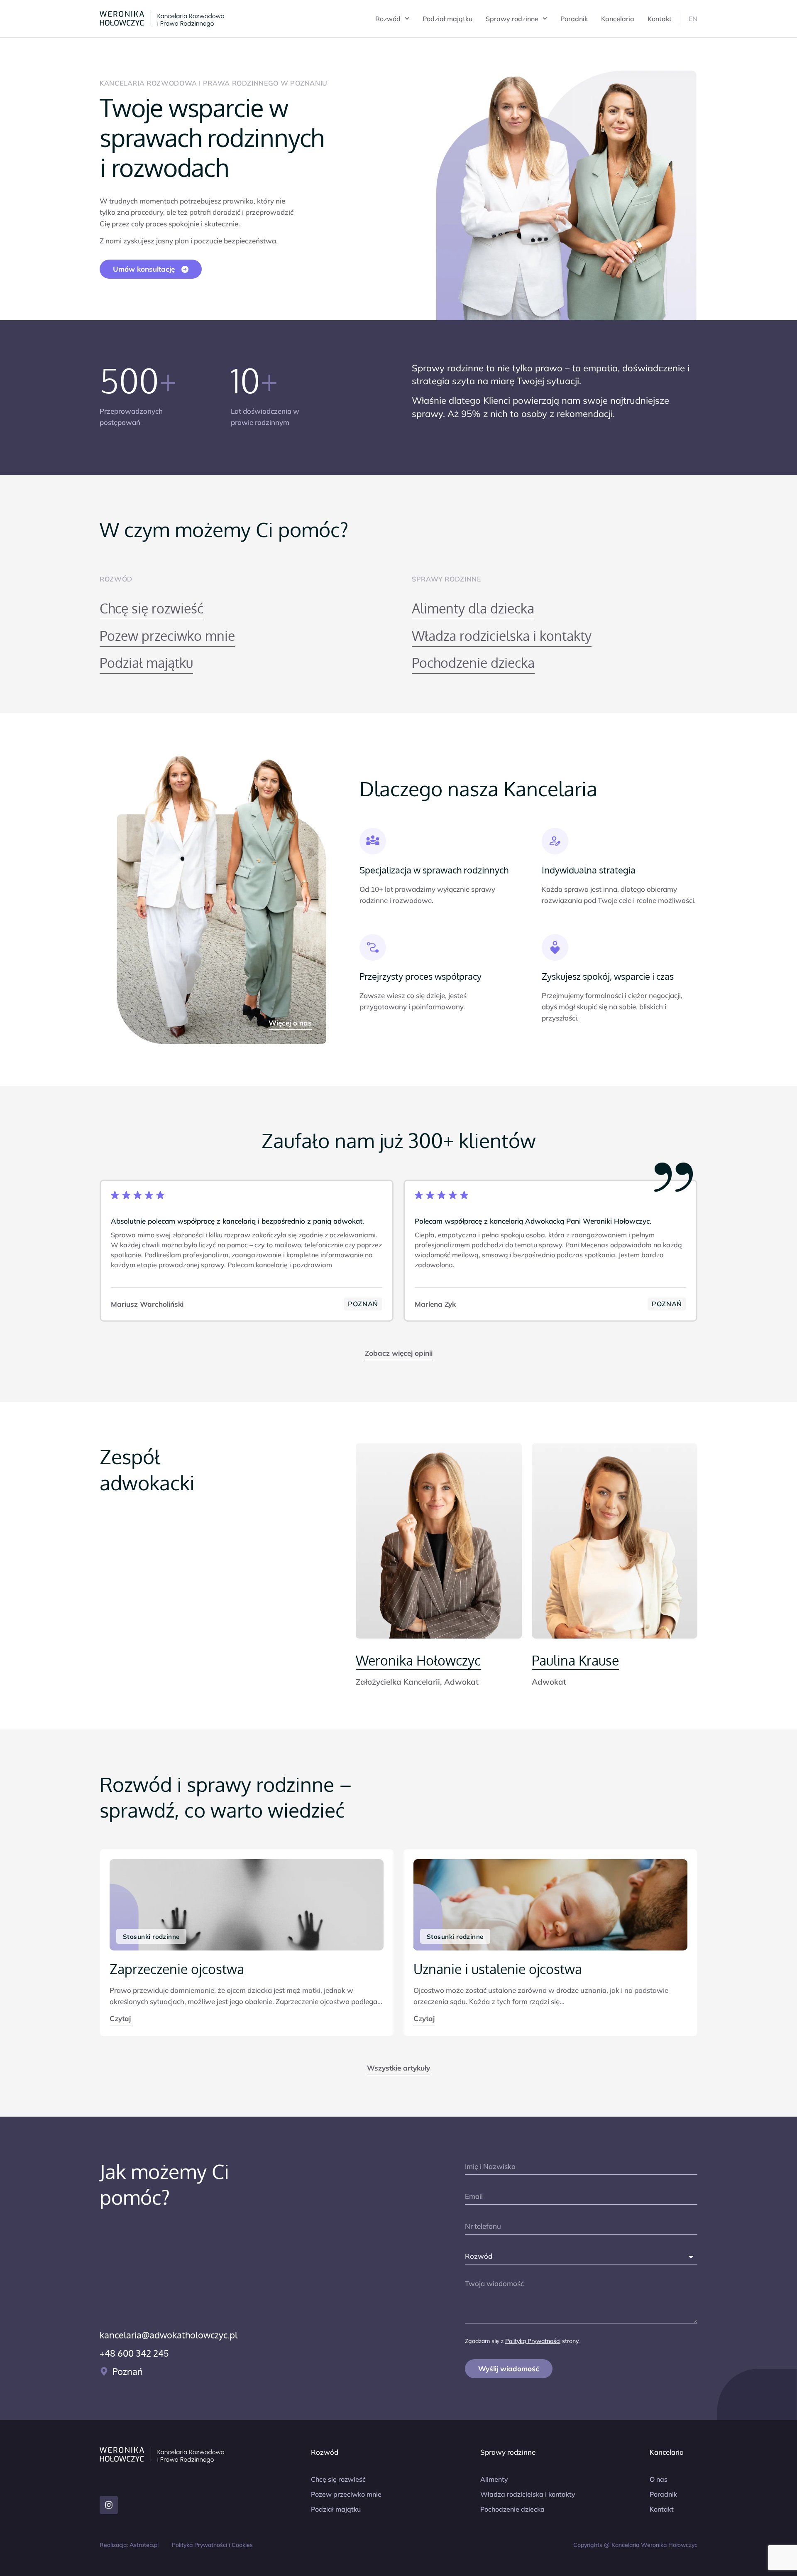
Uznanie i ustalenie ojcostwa (498, 1969)
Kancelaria (618, 19)
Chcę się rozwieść (152, 608)
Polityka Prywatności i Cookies (212, 2545)
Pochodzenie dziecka (473, 663)
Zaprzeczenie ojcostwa (177, 1969)
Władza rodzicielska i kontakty (502, 636)
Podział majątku (447, 19)
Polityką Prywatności (533, 2341)
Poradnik (574, 19)
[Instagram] (109, 2505)
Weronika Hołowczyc (418, 1660)
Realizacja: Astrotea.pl (129, 2545)
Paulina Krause (575, 1660)
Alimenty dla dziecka (473, 608)
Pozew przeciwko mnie (167, 636)
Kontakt (660, 19)
